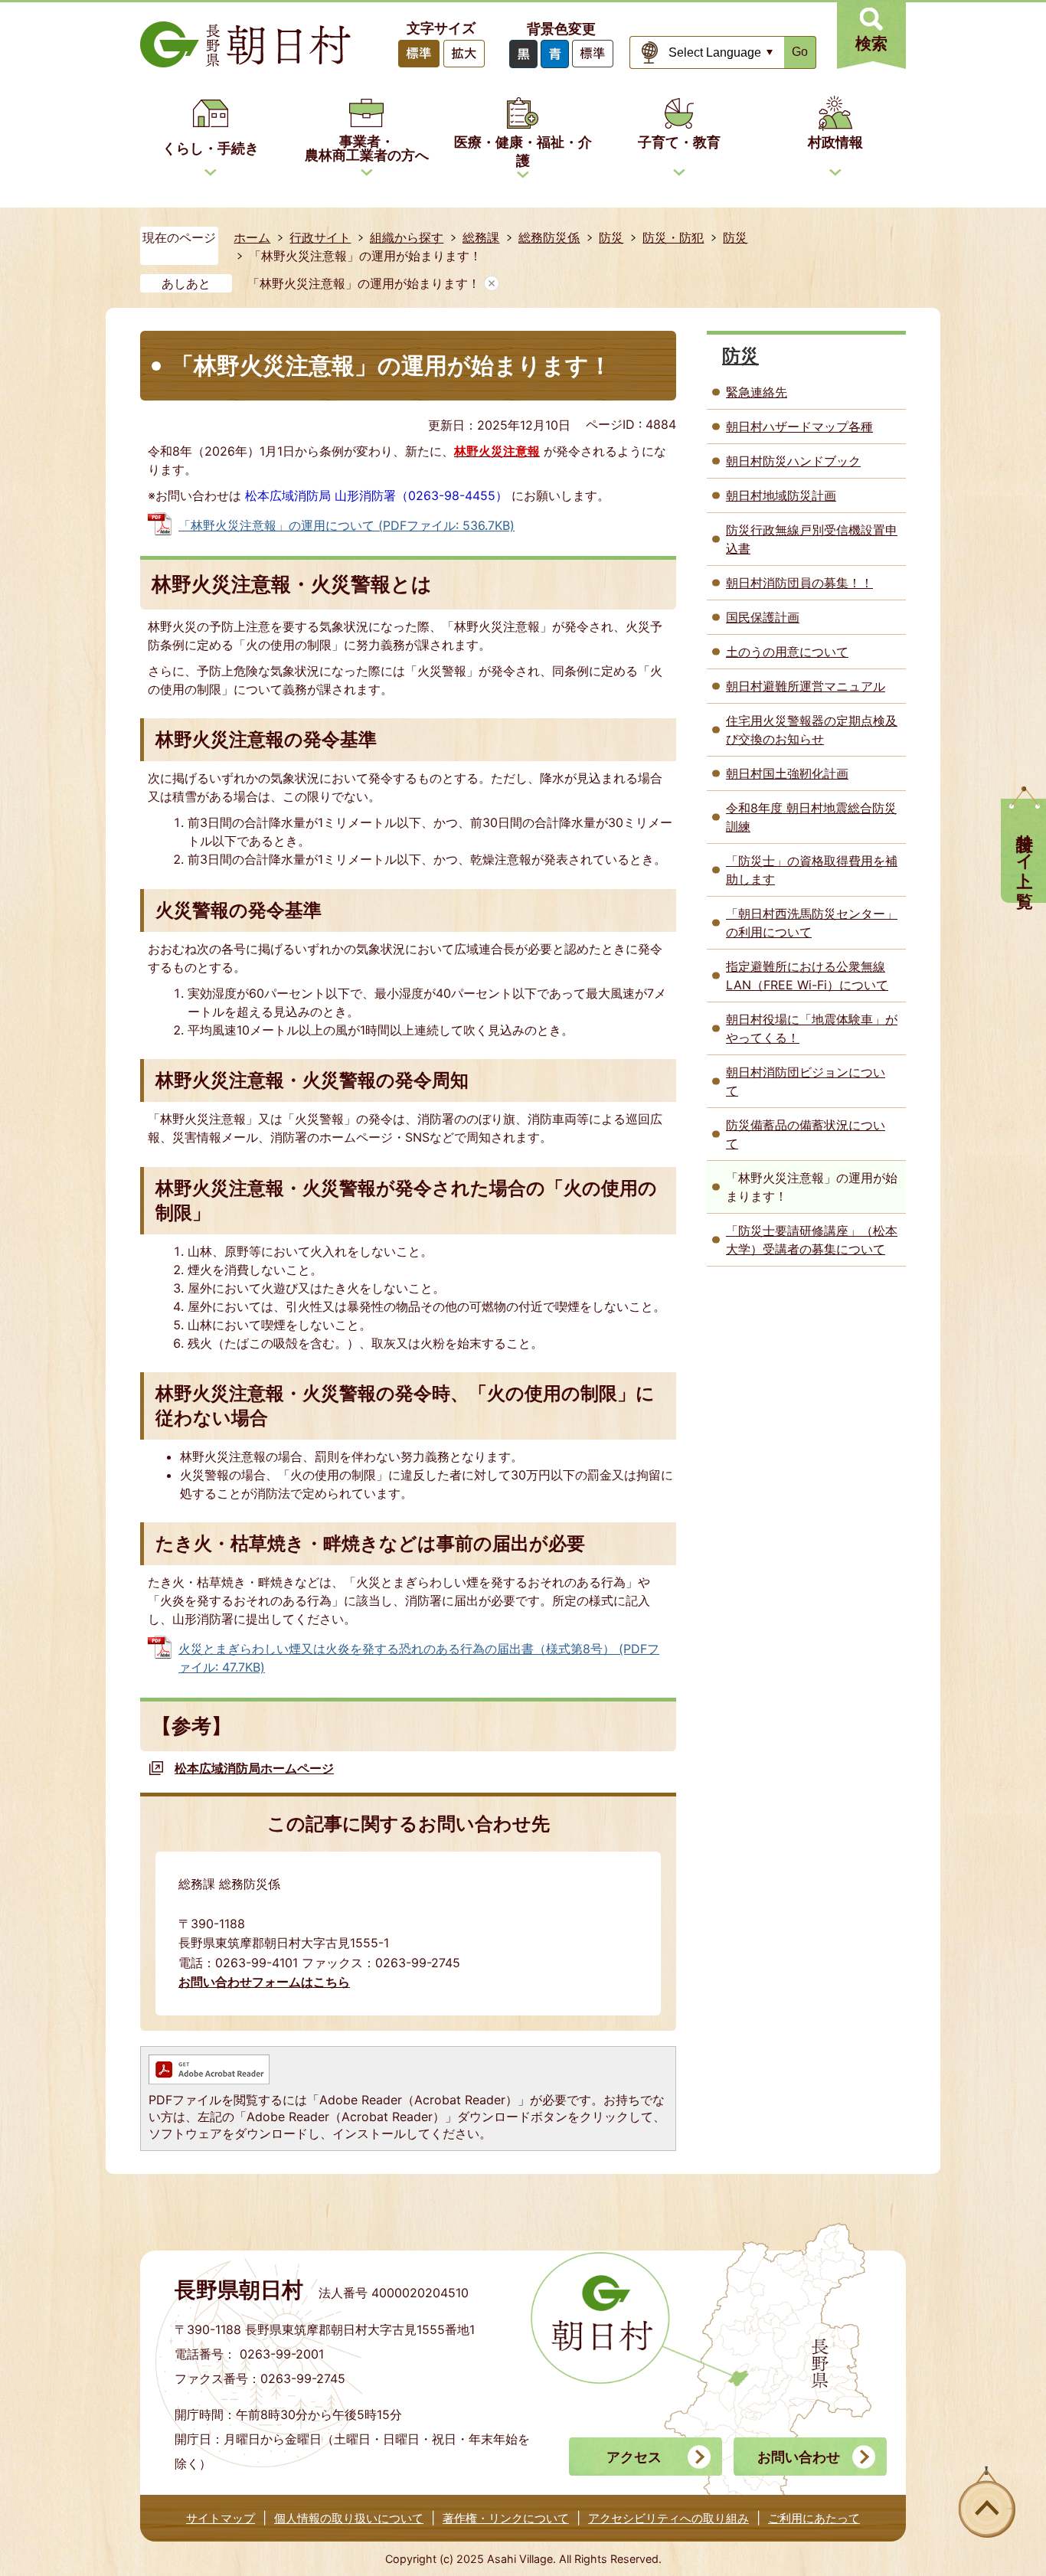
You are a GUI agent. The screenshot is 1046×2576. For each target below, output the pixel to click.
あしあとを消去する (492, 283)
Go (800, 52)
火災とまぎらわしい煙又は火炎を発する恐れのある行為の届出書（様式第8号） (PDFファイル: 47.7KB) (419, 1658)
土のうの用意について (787, 652)
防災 (611, 237)
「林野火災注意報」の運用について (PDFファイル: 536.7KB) (346, 525)
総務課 (481, 237)
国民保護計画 (763, 617)
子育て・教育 (679, 142)
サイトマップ (221, 2518)
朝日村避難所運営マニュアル (806, 686)
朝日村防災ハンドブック (793, 461)
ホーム (252, 237)
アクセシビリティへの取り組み (668, 2518)
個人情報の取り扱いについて (349, 2518)
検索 (871, 43)
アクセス (634, 2457)
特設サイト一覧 (1025, 851)
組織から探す (407, 237)
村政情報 (835, 142)
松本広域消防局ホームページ (254, 1768)
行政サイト (320, 237)
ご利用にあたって (814, 2518)
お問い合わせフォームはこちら (264, 1982)
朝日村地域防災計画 (781, 495)
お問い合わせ (799, 2457)
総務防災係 (549, 237)
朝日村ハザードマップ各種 (799, 427)
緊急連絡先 (757, 392)
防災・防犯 (673, 237)
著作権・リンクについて (506, 2518)
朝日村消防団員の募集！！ (799, 583)
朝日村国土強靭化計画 (787, 773)
